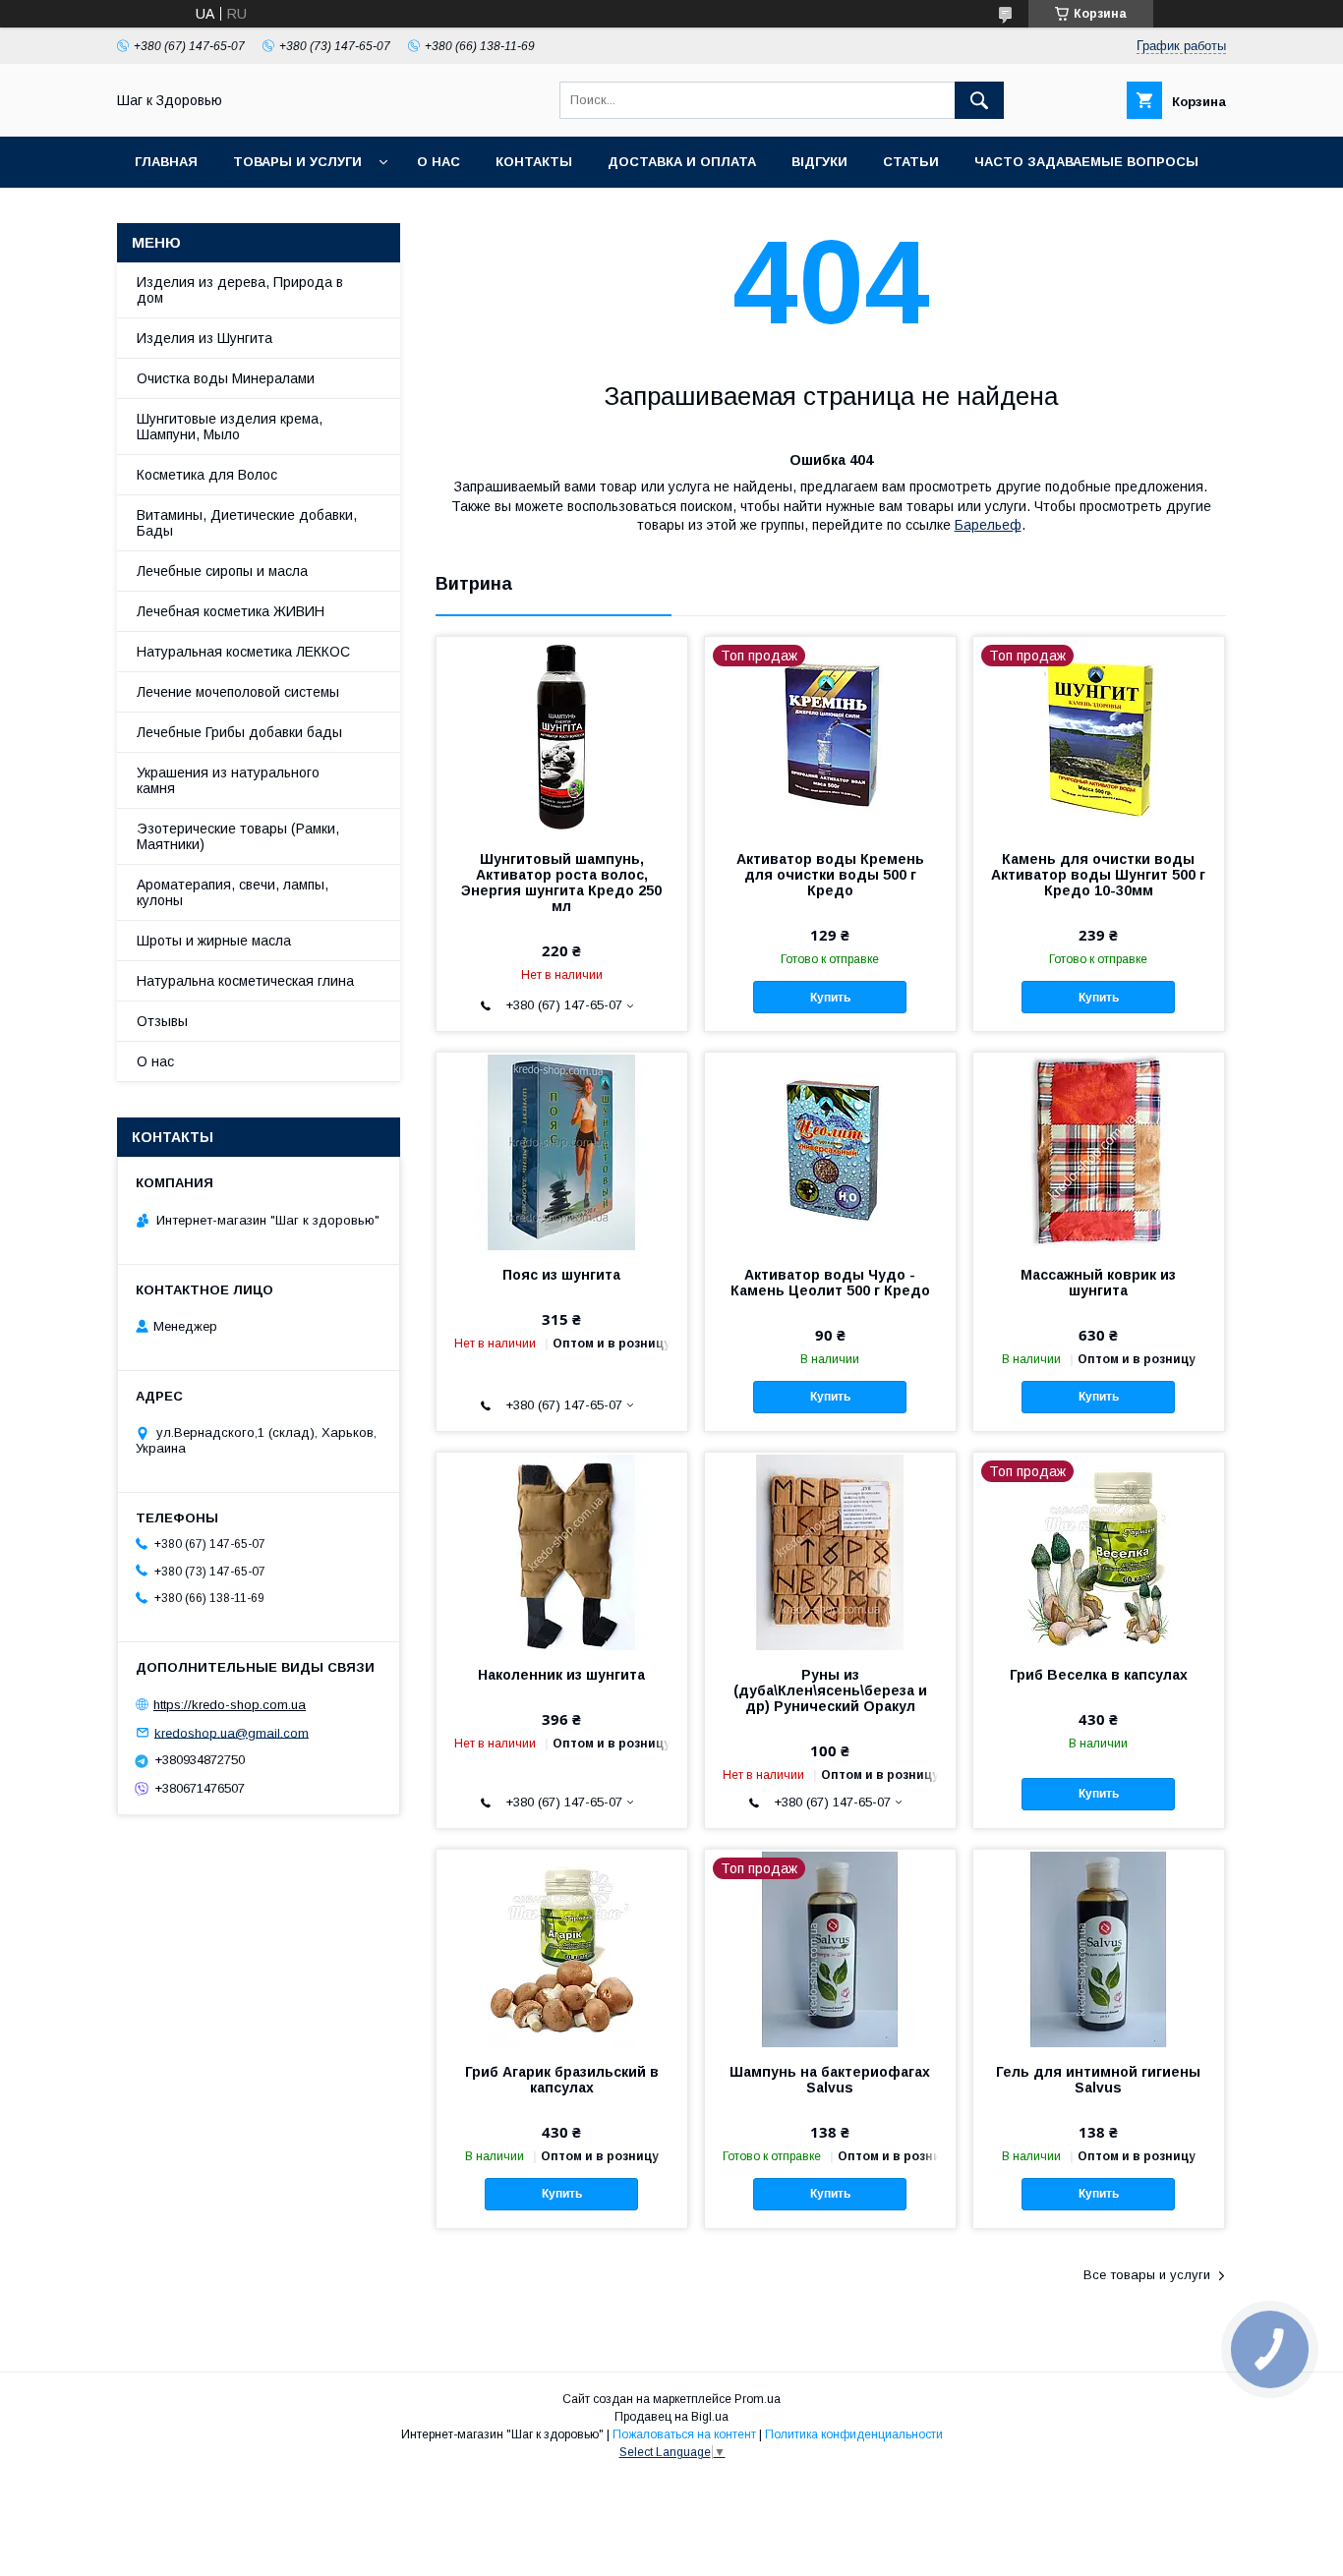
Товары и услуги (297, 162)
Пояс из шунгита (561, 1275)
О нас (438, 162)
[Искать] (979, 100)
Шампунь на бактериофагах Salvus (830, 2080)
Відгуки (819, 162)
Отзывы (162, 1021)
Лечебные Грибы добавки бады (239, 732)
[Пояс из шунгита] (562, 1151)
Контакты (534, 162)
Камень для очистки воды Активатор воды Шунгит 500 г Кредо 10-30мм (1098, 875)
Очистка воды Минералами (226, 378)
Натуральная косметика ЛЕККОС (243, 652)
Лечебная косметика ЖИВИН (231, 611)
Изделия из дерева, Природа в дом (240, 290)
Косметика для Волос (207, 475)
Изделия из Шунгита (204, 338)
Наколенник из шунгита (561, 1675)
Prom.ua (758, 2399)
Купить (830, 998)
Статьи (911, 162)
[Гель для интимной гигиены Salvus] (1099, 1948)
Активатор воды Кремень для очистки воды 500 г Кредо (830, 875)
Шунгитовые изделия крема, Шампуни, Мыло (230, 427)
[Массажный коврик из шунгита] (1099, 1151)
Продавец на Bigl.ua (671, 2417)
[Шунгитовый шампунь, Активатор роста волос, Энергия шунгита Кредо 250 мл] (562, 735)
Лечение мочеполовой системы (238, 692)
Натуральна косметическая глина (245, 981)
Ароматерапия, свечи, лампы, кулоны (233, 892)
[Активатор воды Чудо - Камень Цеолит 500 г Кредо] (830, 1151)
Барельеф (988, 525)
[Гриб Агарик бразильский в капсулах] (562, 1948)
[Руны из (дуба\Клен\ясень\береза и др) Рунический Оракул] (830, 1551)
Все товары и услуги (1147, 2275)
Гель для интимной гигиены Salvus (1098, 2080)
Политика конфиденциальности (854, 2434)
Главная (166, 162)
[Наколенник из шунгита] (562, 1551)
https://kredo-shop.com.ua (230, 1705)
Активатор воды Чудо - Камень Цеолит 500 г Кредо (830, 1283)
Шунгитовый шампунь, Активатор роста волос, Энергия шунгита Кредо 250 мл (561, 883)
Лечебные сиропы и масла (222, 571)
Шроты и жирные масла (214, 941)
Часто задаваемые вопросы (1086, 162)
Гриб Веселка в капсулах (1099, 1675)
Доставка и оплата (682, 162)
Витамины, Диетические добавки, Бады (247, 523)
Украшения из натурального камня (228, 780)
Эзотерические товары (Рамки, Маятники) (238, 836)
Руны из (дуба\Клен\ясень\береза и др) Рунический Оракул (830, 1690)
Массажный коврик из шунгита (1098, 1283)
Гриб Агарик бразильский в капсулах (562, 2080)
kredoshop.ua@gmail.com (232, 1732)
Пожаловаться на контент (684, 2434)
